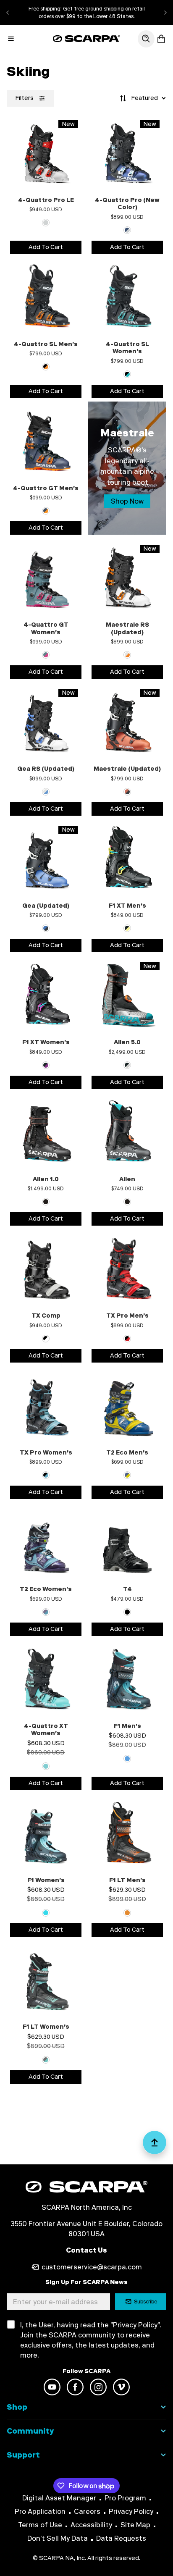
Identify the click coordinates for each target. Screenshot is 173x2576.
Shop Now (127, 501)
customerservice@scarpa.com (92, 2267)
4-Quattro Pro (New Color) (127, 204)
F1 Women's (46, 1880)
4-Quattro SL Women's (127, 348)
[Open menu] (11, 39)
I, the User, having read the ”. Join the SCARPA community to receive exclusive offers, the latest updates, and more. (91, 2340)
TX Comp (46, 1316)
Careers (87, 2512)
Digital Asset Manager (59, 2498)
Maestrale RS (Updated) (127, 629)
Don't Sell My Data (58, 2538)
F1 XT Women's (46, 1042)
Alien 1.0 (46, 1179)
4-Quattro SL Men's (46, 344)
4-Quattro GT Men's (46, 488)
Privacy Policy (131, 2512)
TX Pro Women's (46, 1453)
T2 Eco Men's (127, 1453)
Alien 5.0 (127, 1042)
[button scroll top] (155, 2146)
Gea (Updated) (46, 906)
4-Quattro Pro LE (46, 200)
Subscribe (146, 2302)
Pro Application (40, 2512)
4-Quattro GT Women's (46, 629)
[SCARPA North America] (86, 39)
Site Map (135, 2525)
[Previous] (8, 13)
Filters (24, 98)
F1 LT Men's (127, 1880)
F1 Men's (127, 1726)
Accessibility (91, 2525)
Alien (127, 1179)
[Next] (165, 13)
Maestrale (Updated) (127, 769)
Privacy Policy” (136, 2325)
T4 (127, 1589)
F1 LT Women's (46, 2027)
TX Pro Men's (127, 1316)
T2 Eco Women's (46, 1589)
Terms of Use (40, 2525)
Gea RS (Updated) (46, 769)
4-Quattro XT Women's (46, 1730)
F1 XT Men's (127, 906)
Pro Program (125, 2498)
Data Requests (121, 2538)
